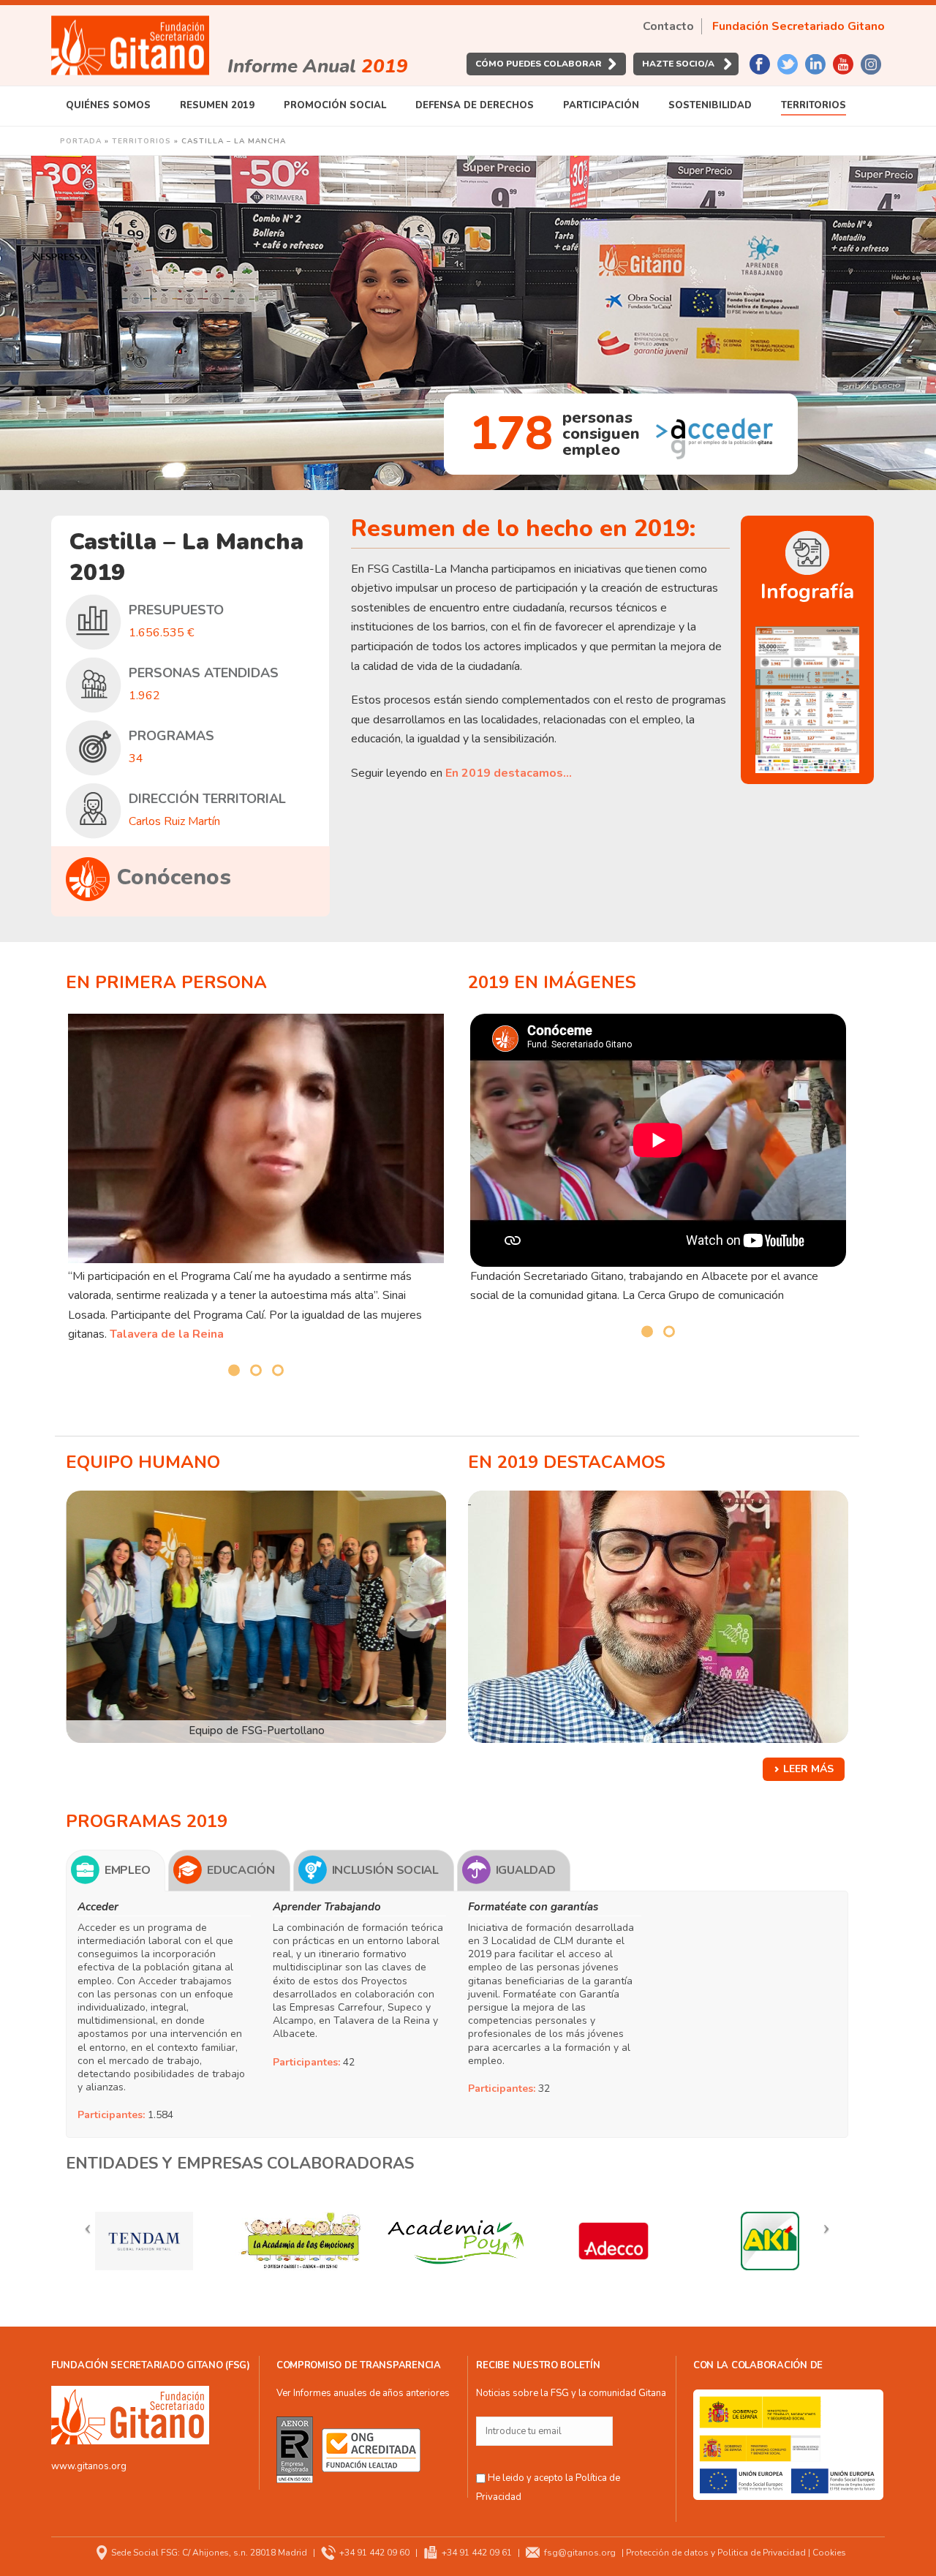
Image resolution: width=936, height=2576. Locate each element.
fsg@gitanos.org (580, 2553)
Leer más (808, 1769)
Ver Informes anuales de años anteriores (363, 2393)
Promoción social (335, 105)
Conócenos (174, 877)
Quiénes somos (108, 105)
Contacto (668, 26)
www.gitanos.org (89, 2466)
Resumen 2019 (217, 105)
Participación (601, 105)
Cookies (829, 2553)
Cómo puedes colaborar (539, 64)
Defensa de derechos (475, 105)
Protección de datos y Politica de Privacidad (716, 2553)
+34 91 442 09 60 (374, 2553)
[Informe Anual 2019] (130, 45)
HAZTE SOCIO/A (678, 64)
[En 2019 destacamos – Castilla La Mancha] (658, 1617)
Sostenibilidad (710, 105)
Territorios (814, 105)
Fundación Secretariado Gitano (799, 26)
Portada (81, 141)
